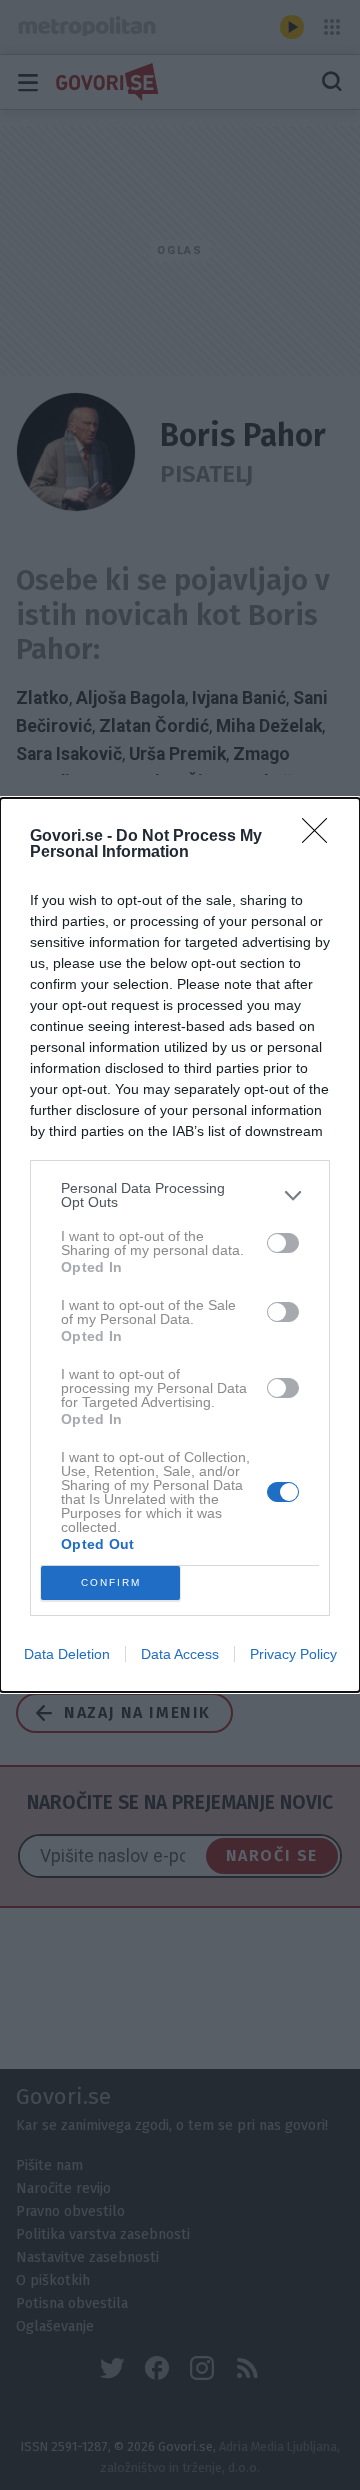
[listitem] (180, 1195)
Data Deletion (67, 1654)
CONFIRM (111, 1582)
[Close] (321, 837)
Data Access (180, 1654)
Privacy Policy (293, 1654)
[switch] (283, 1243)
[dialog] (180, 1245)
